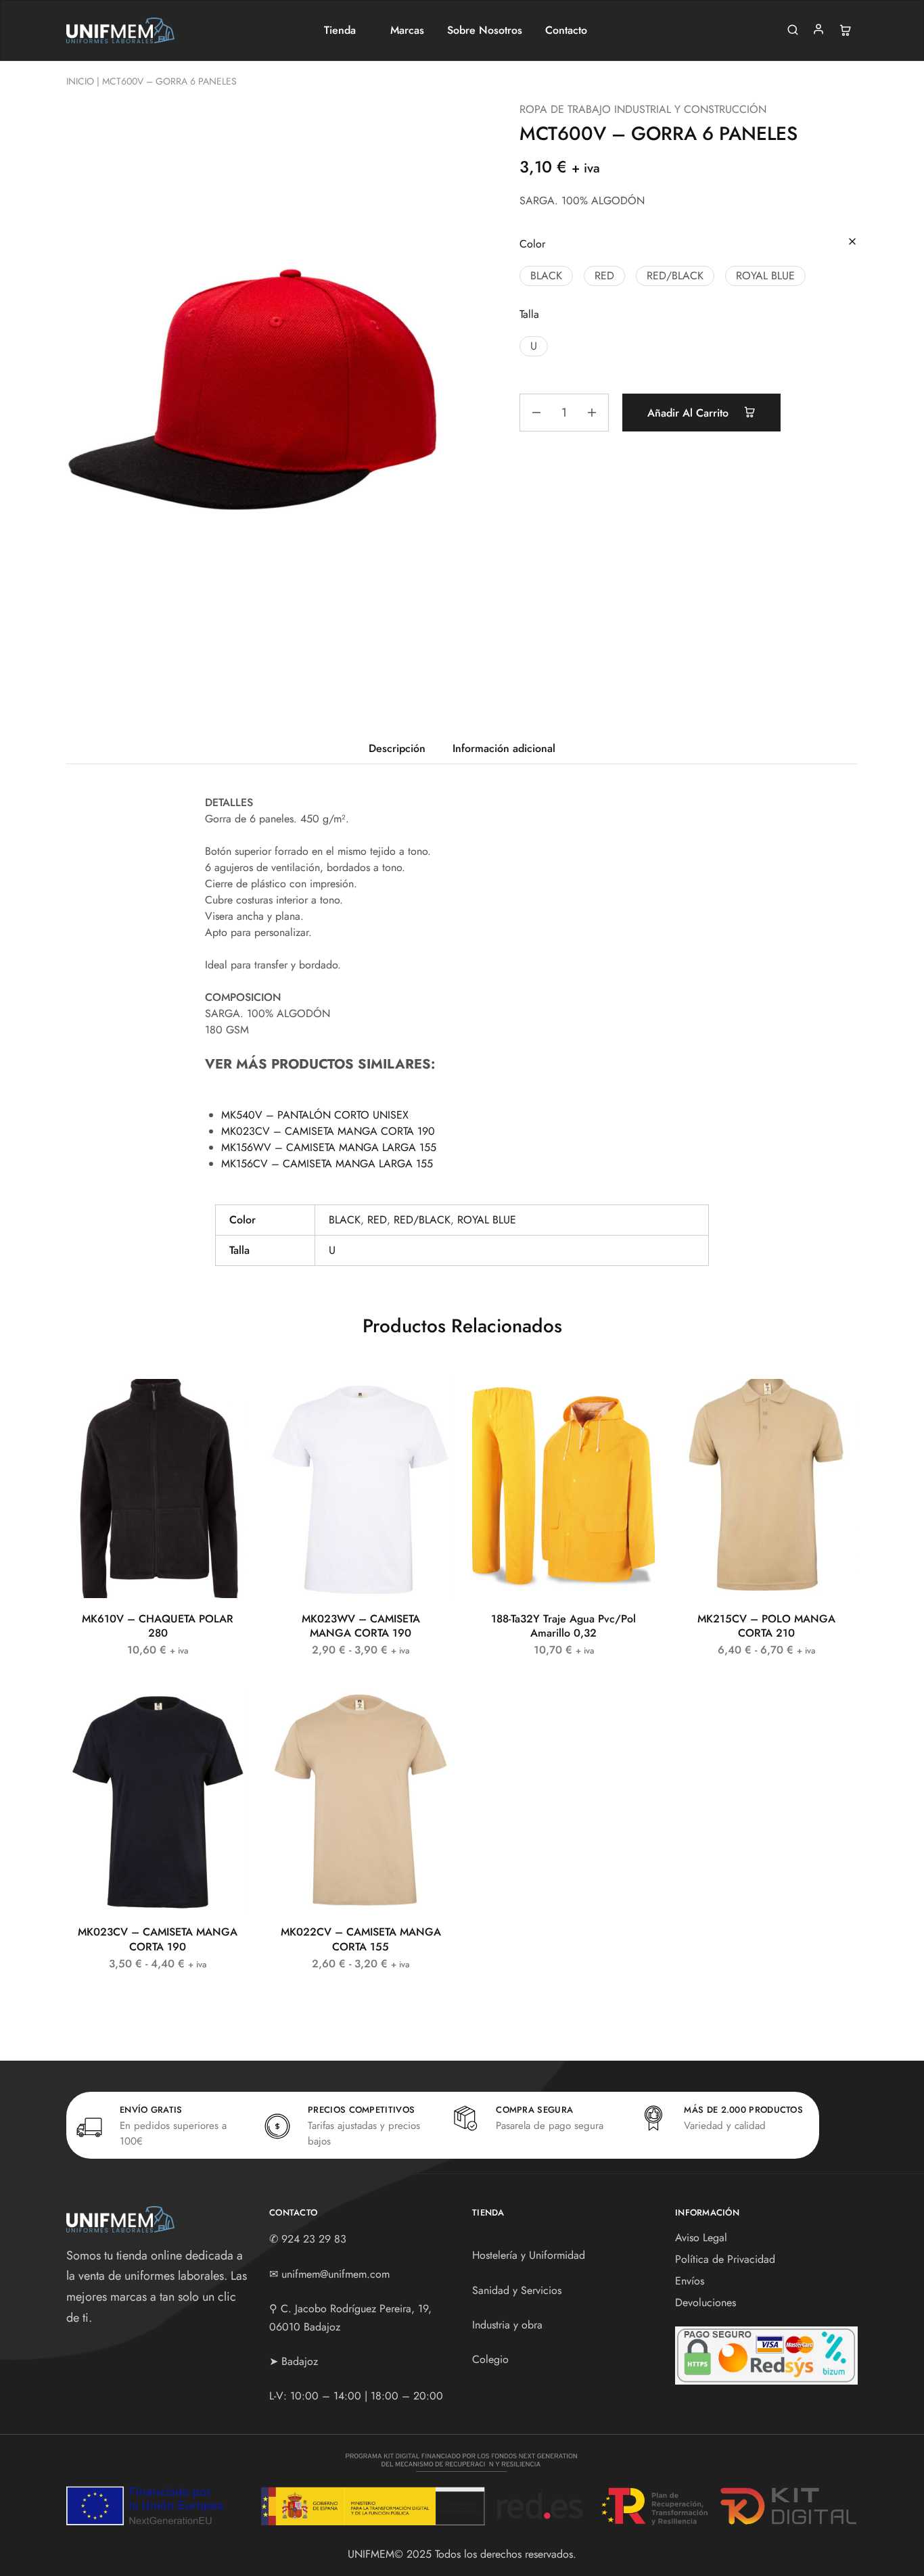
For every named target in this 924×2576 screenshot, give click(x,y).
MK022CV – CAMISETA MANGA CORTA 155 (361, 1939)
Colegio (490, 2359)
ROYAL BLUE (487, 1220)
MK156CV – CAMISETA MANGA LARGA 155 (327, 1164)
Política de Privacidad (725, 2259)
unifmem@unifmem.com (336, 2274)
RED (377, 1220)
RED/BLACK (422, 1220)
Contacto (566, 30)
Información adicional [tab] (504, 748)
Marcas (407, 30)
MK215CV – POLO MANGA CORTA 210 (766, 1626)
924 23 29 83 (314, 2239)
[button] (546, 276)
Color (532, 244)
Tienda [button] (340, 30)
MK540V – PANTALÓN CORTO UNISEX (315, 1115)
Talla (529, 314)
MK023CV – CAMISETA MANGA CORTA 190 (328, 1131)
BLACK (345, 1220)
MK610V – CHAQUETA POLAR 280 (158, 1626)
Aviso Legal (701, 2238)
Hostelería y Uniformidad (529, 2255)
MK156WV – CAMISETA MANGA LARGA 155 (329, 1147)
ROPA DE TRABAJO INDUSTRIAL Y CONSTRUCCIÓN (643, 109)
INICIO (80, 81)
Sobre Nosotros (485, 30)
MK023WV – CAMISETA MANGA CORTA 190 (361, 1626)
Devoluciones (706, 2302)
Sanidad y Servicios (517, 2290)
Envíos (690, 2281)
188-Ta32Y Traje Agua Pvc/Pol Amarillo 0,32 (563, 1626)
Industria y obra (507, 2325)
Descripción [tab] (397, 748)
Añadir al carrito (690, 413)
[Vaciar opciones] (852, 242)
